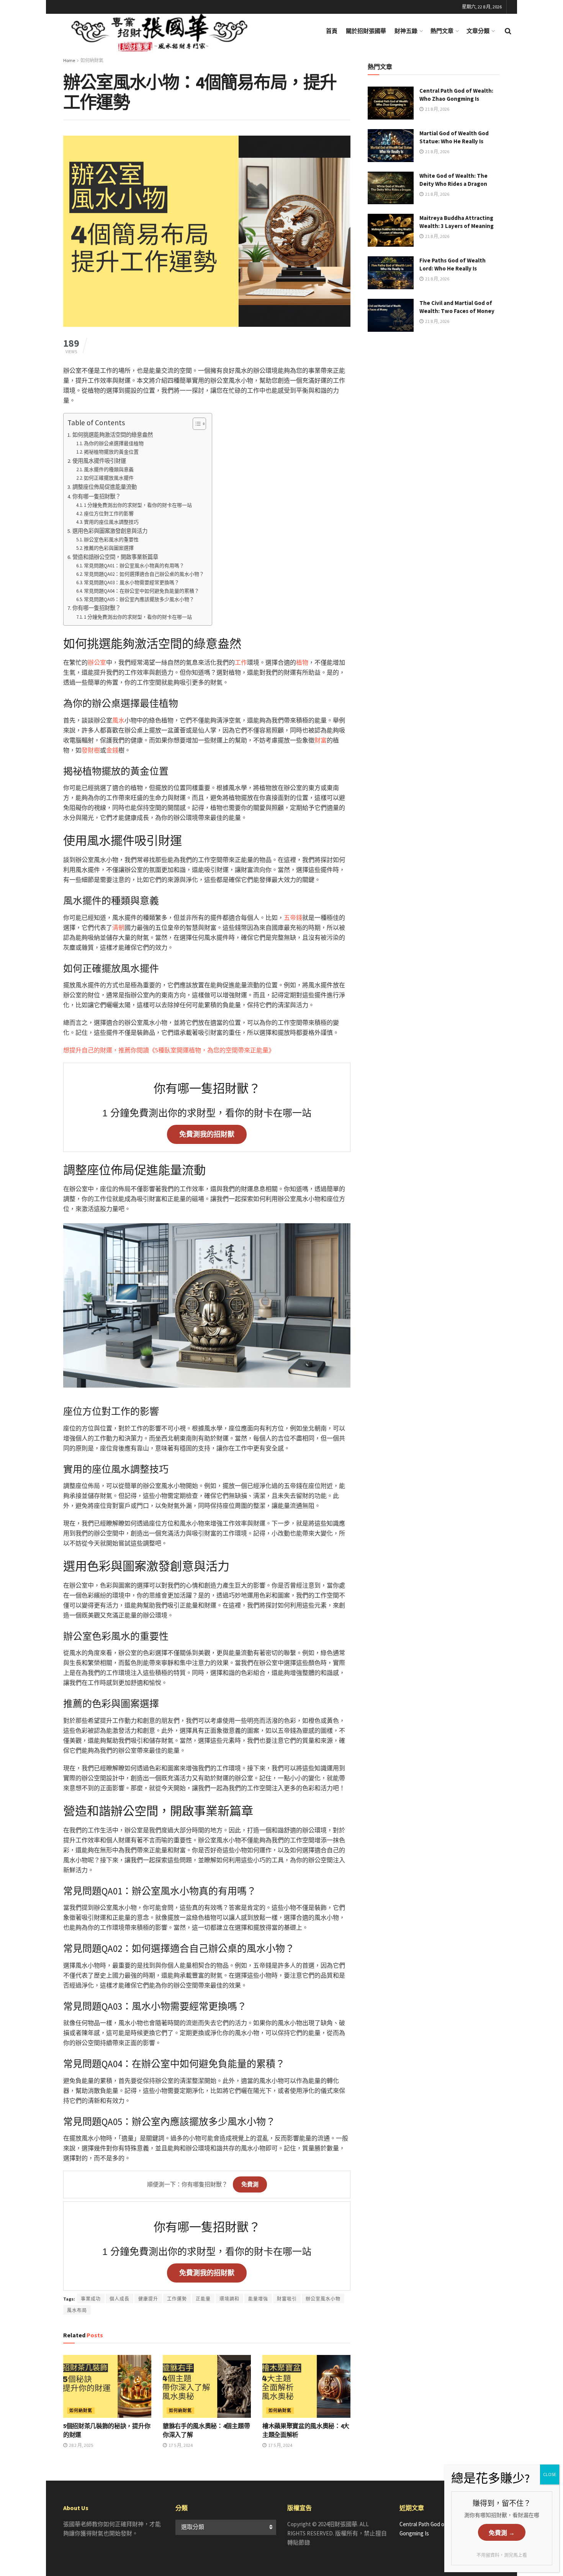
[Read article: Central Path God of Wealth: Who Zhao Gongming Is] (391, 103)
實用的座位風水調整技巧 (111, 522)
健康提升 (148, 2299)
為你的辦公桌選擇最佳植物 (114, 443)
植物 (302, 662)
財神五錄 (406, 31)
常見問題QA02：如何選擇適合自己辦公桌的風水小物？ (144, 574)
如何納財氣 (92, 60)
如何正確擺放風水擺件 (109, 478)
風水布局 (77, 2310)
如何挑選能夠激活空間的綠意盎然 (113, 435)
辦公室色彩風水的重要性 (111, 540)
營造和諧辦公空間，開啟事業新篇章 (115, 557)
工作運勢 (177, 2299)
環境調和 (229, 2299)
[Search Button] (508, 31)
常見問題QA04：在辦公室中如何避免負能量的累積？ (142, 591)
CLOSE (550, 2474)
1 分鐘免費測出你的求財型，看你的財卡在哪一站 (138, 505)
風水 (118, 720)
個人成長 (119, 2299)
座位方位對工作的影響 (109, 514)
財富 (321, 740)
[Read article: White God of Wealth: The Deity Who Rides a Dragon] (391, 188)
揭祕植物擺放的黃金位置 (111, 452)
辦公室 (97, 662)
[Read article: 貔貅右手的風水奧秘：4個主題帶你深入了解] (207, 2386)
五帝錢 (293, 918)
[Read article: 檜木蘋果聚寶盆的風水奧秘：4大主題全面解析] (306, 2386)
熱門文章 (442, 31)
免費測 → (502, 2533)
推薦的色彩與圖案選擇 (109, 548)
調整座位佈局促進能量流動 (105, 487)
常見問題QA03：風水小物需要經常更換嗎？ (132, 583)
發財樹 (91, 750)
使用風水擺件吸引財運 (99, 461)
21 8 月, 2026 (437, 109)
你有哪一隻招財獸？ (97, 497)
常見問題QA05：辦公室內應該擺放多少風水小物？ (139, 599)
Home (69, 60)
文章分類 (478, 31)
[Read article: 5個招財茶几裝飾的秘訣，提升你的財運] (107, 2386)
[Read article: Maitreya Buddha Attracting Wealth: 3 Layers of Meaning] (391, 230)
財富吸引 (287, 2299)
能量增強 (258, 2299)
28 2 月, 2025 (81, 2445)
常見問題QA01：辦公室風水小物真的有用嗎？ (134, 566)
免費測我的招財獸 (207, 1134)
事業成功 (91, 2299)
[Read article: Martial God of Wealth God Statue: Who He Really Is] (391, 146)
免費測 (250, 2184)
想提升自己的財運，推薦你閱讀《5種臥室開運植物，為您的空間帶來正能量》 (169, 1050)
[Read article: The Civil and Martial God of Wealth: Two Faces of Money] (391, 315)
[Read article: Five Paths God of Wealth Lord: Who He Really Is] (391, 273)
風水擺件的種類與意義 (109, 469)
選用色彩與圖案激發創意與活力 (110, 531)
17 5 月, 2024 (180, 2445)
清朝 (118, 927)
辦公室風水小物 (323, 2299)
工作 (241, 662)
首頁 (332, 31)
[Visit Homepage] (170, 31)
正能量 (203, 2299)
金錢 (112, 750)
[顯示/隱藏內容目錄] (196, 424)
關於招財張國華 (366, 31)
